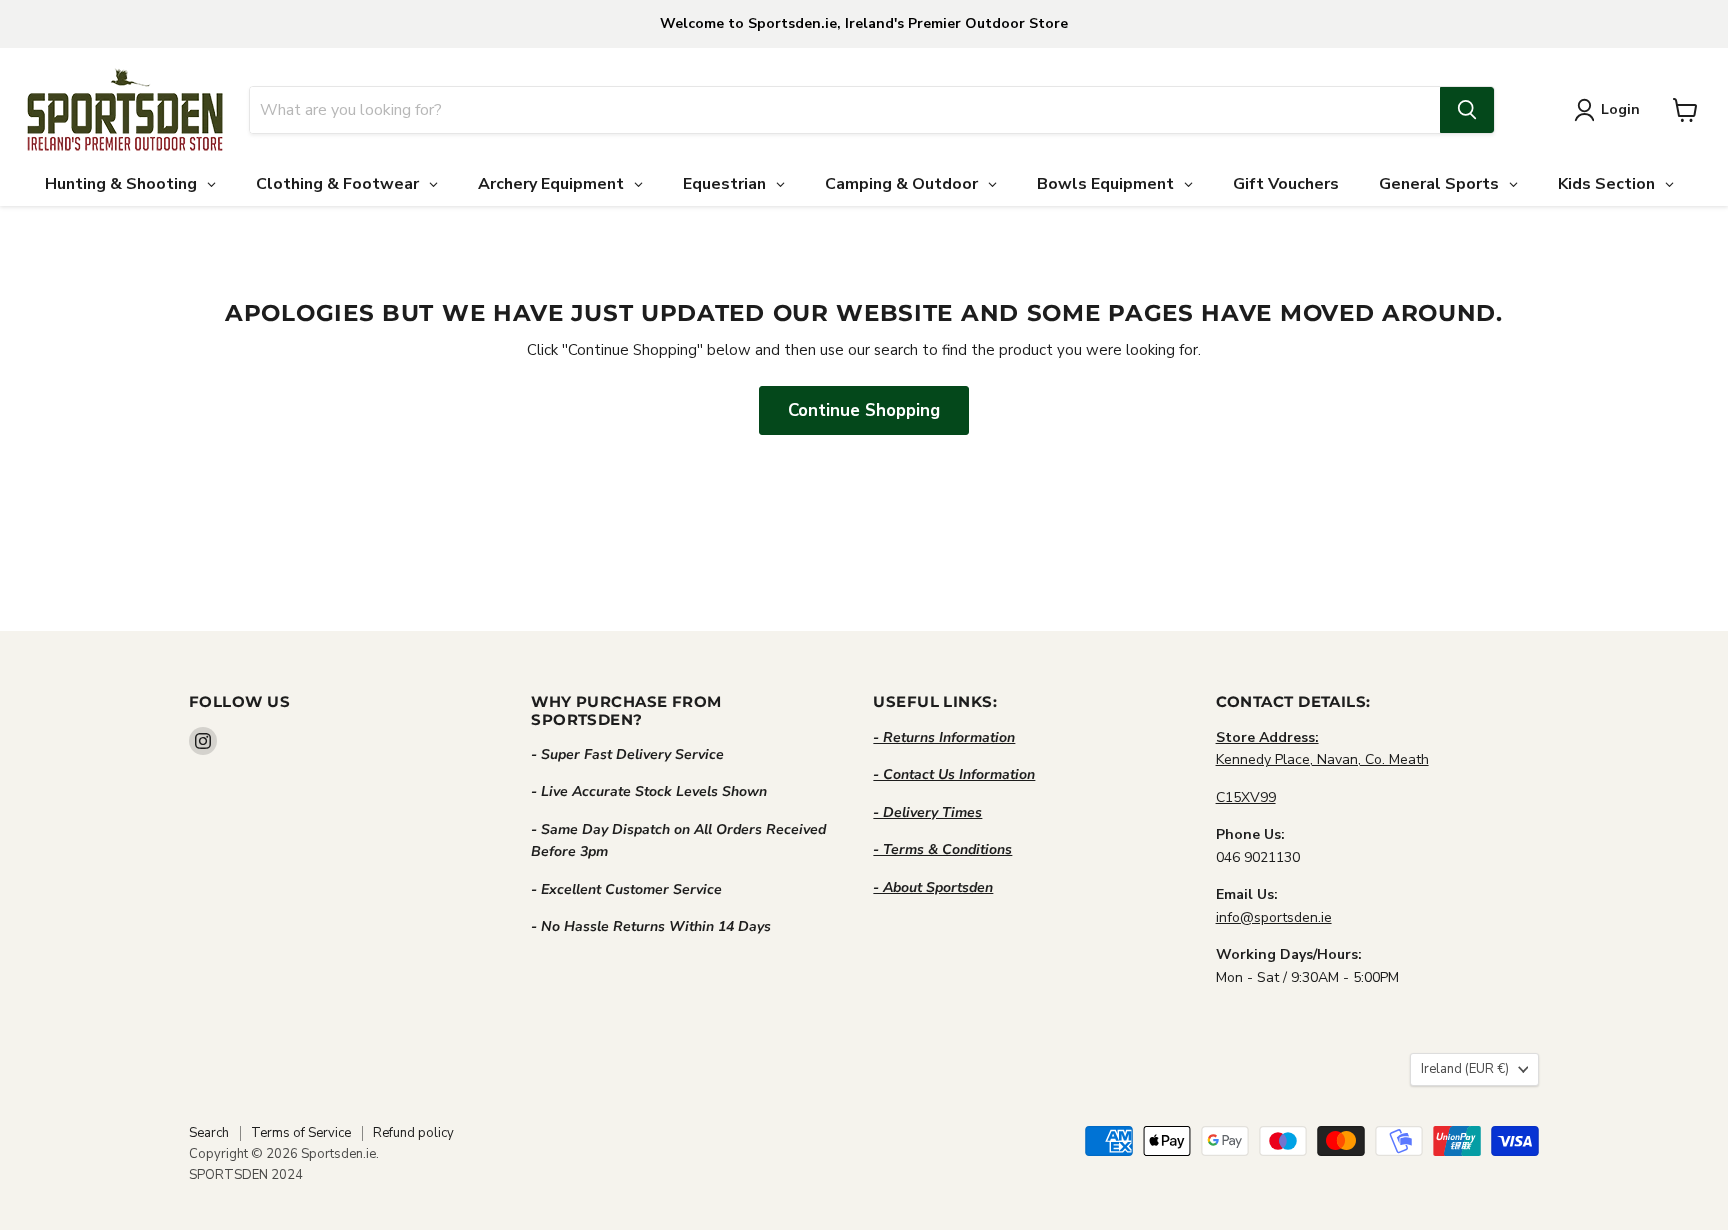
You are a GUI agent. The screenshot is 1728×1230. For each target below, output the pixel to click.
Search (209, 1133)
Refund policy (413, 1133)
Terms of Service (301, 1133)
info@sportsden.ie (1274, 917)
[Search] (1467, 110)
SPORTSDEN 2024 (246, 1175)
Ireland (1465, 1069)
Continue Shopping (864, 410)
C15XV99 (1246, 797)
